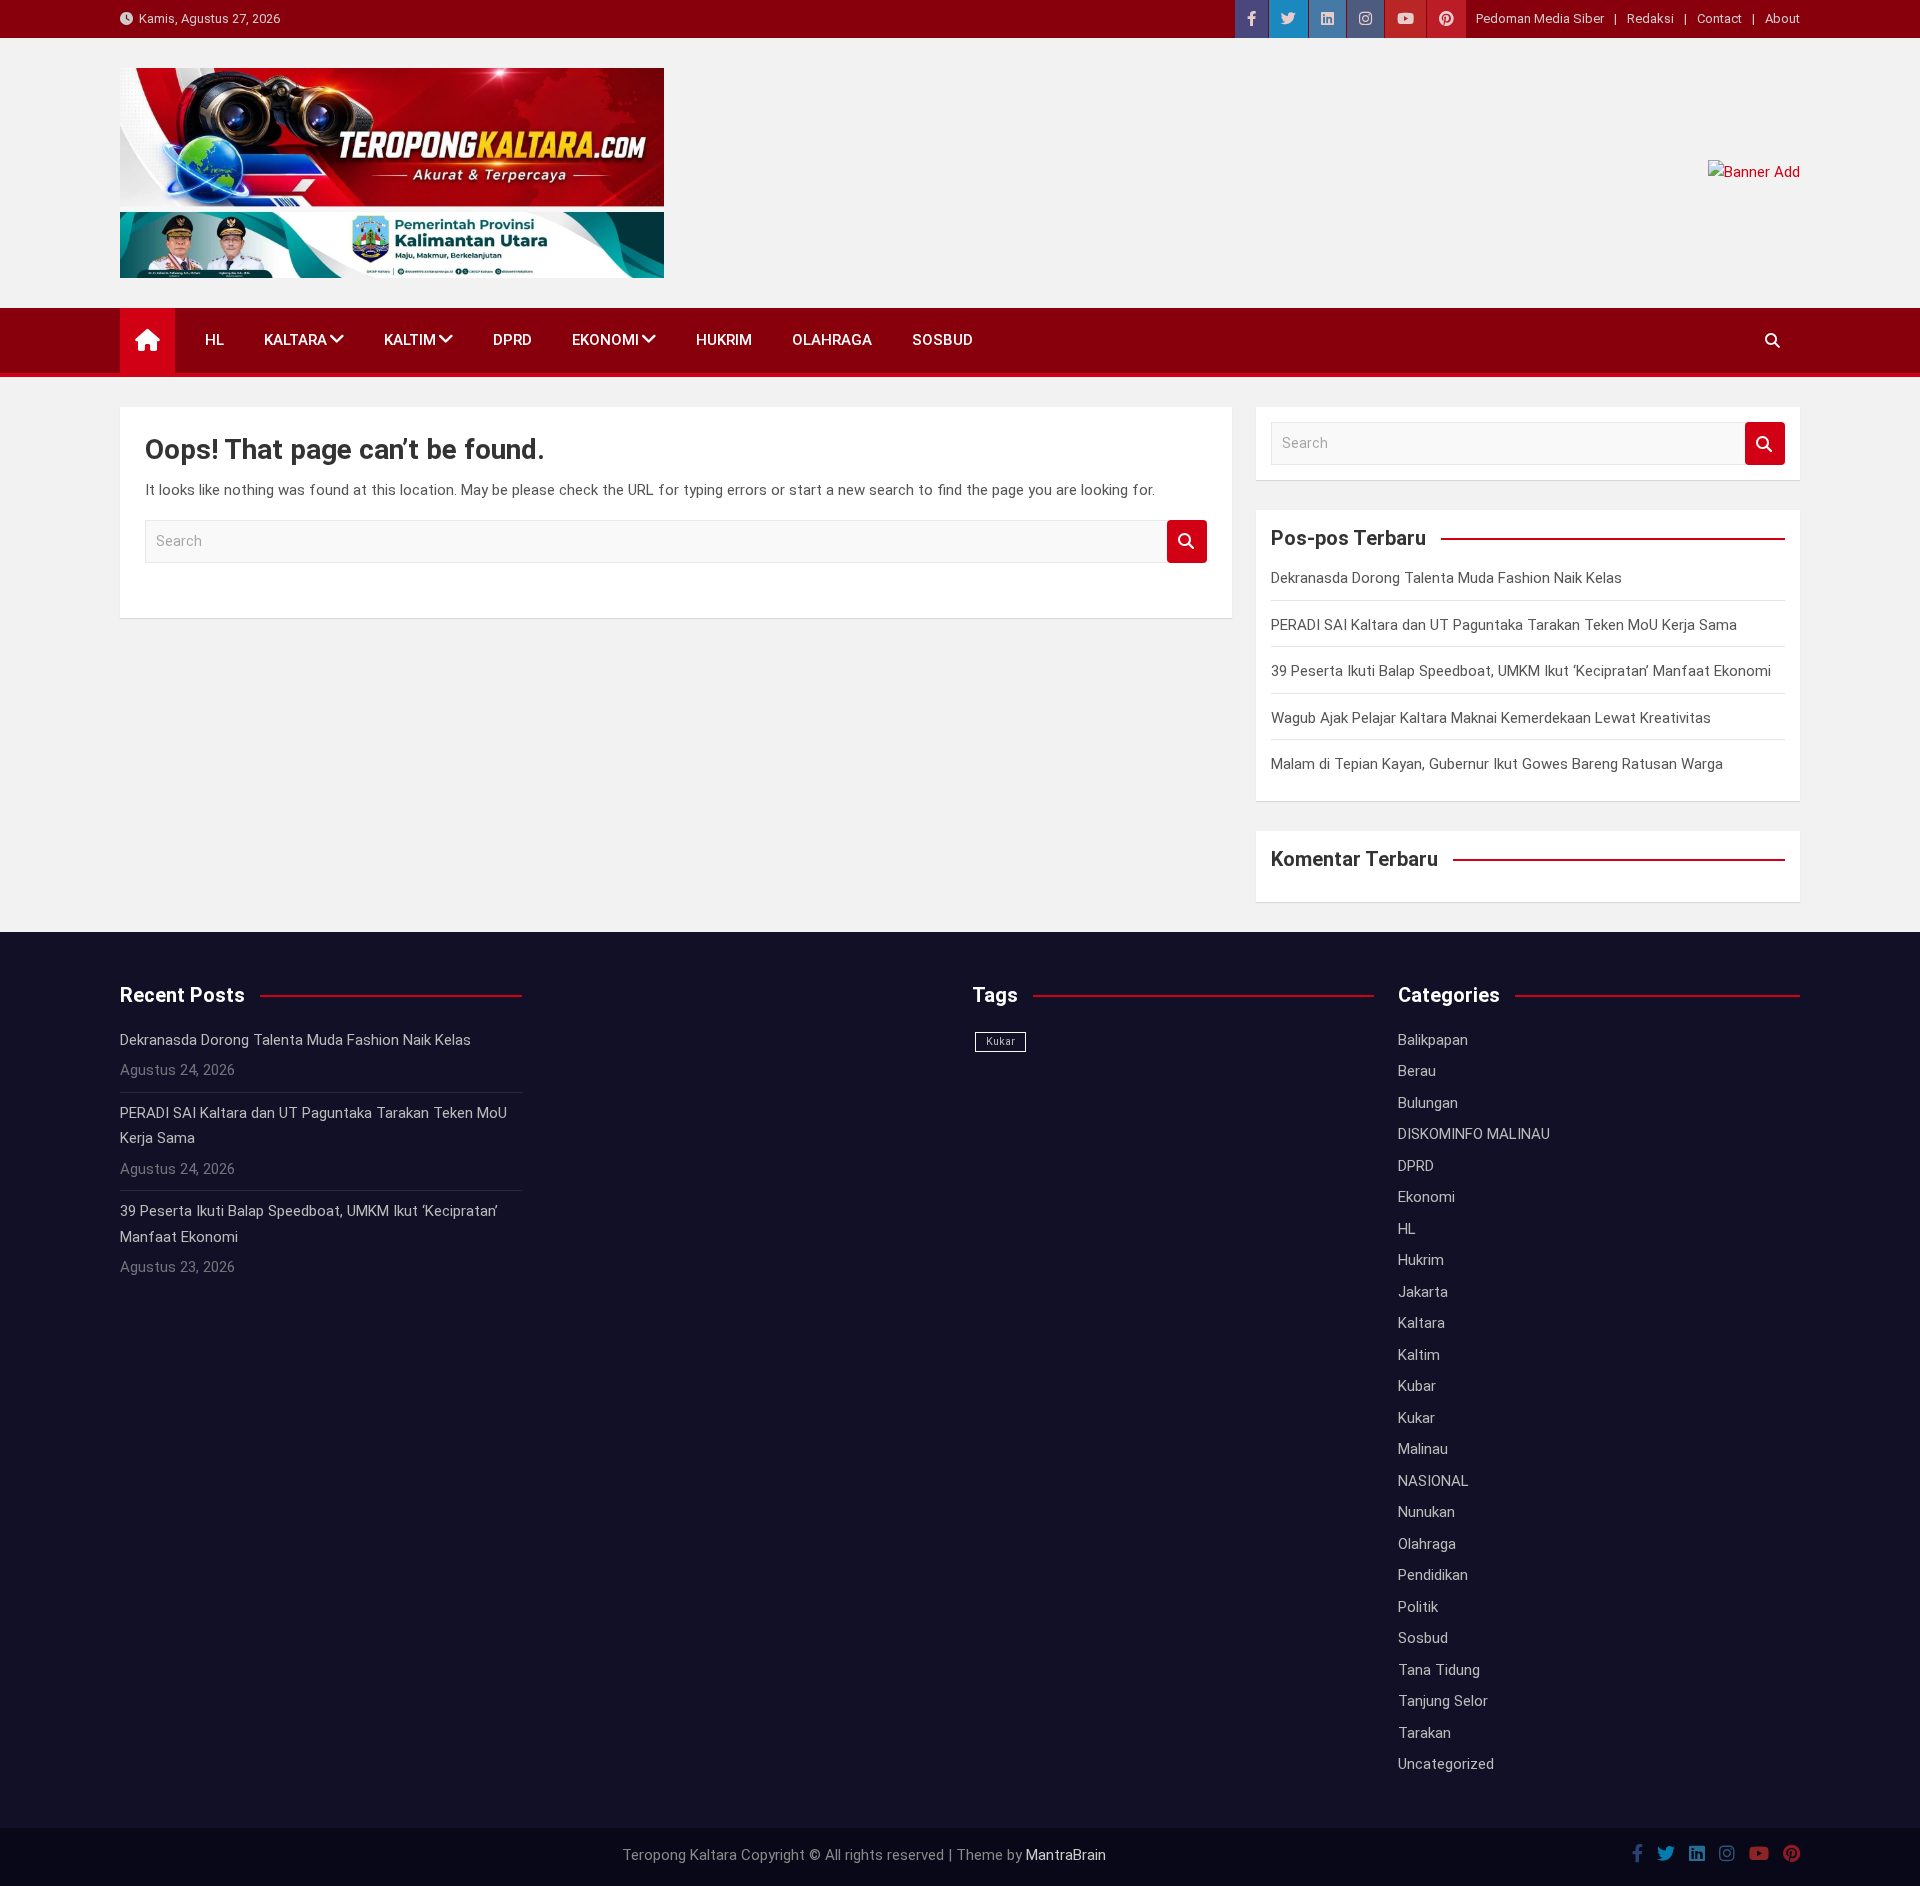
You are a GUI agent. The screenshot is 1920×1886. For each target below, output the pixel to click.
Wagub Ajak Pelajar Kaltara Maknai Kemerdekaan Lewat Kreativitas (1491, 718)
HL (214, 340)
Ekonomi (605, 340)
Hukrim (724, 340)
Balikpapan (1433, 1040)
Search (1187, 541)
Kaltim (410, 340)
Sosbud (942, 340)
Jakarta (1423, 1292)
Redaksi (1650, 18)
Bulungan (1428, 1103)
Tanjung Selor (1443, 1701)
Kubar (1417, 1386)
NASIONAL (1433, 1481)
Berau (1417, 1071)
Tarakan (1424, 1733)
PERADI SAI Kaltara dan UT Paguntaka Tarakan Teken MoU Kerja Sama (1504, 625)
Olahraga (832, 340)
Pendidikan (1433, 1575)
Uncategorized (1446, 1764)
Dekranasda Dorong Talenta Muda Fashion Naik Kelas (1446, 578)
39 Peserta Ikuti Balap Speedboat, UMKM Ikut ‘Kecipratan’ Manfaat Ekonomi (1521, 671)
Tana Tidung (1439, 1670)
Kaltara (295, 340)
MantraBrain (1066, 1855)
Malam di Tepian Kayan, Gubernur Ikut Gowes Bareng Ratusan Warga (1497, 764)
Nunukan (1426, 1512)
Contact (1719, 18)
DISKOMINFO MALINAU (1474, 1134)
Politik (1418, 1607)
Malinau (1423, 1449)
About (1782, 18)
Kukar (1000, 1041)
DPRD (512, 340)
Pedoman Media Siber (1540, 18)
